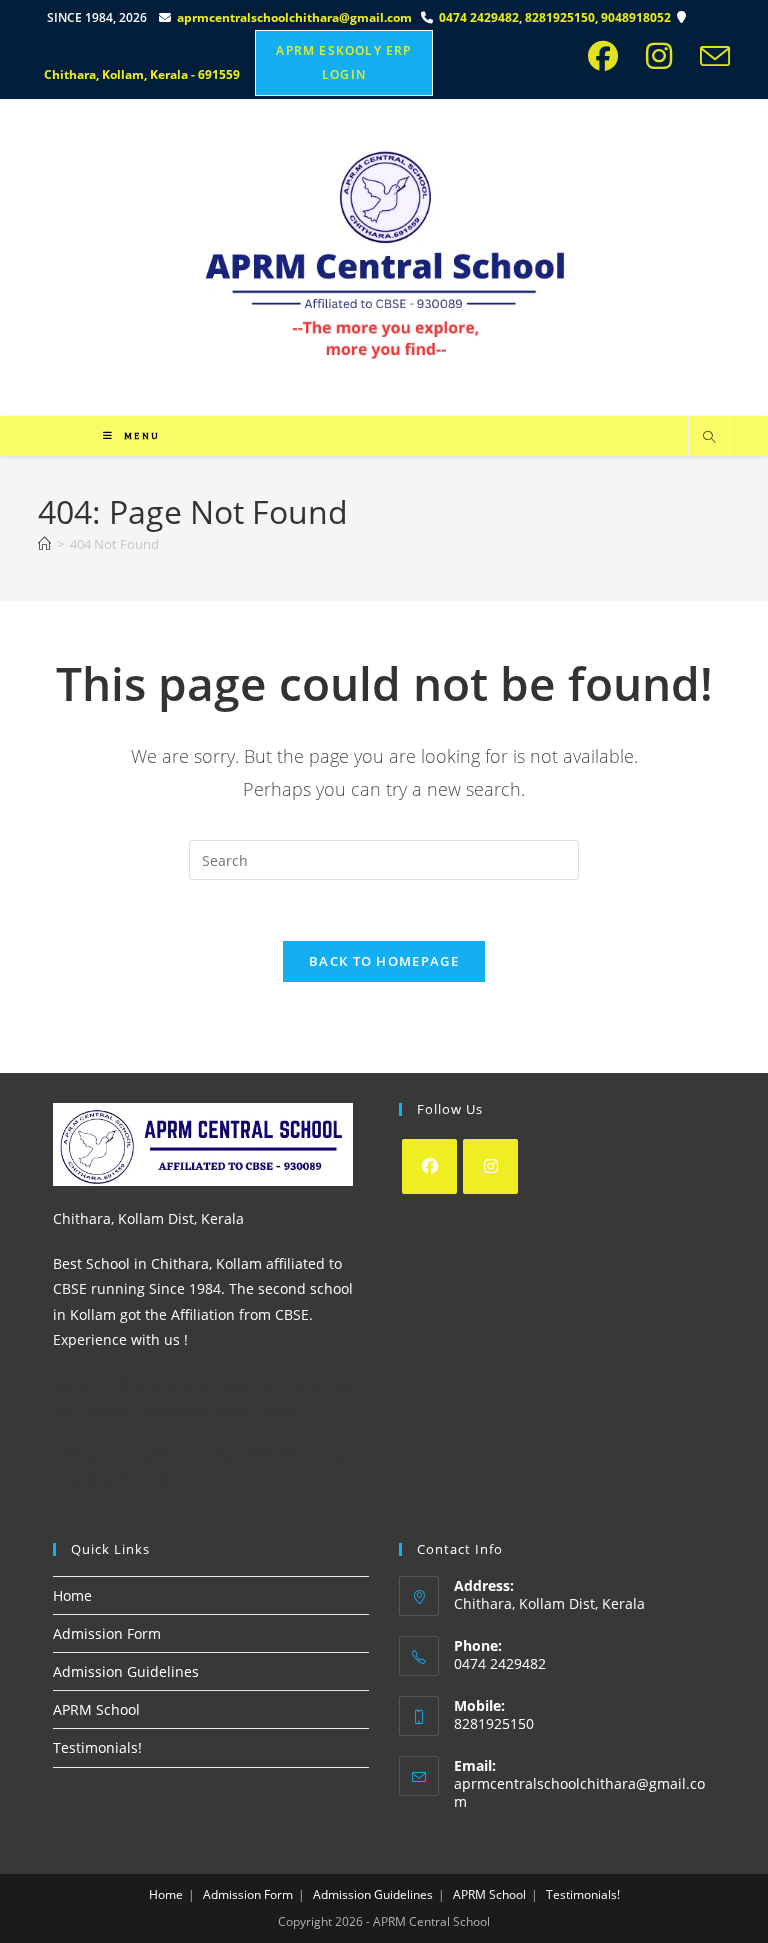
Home (72, 1595)
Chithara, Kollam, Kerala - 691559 (143, 74)
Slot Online (90, 1409)
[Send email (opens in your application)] (711, 56)
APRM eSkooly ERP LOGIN (343, 62)
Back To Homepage (384, 961)
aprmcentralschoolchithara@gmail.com (294, 17)
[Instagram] (490, 1166)
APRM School (96, 1709)
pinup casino (42, 6)
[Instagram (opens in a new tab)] (665, 56)
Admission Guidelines (126, 1671)
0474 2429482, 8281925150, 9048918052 (558, 17)
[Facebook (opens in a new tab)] (609, 56)
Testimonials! (97, 1747)
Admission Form (107, 1633)
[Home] (44, 544)
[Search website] (709, 438)
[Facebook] (429, 1166)
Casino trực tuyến (112, 1454)
